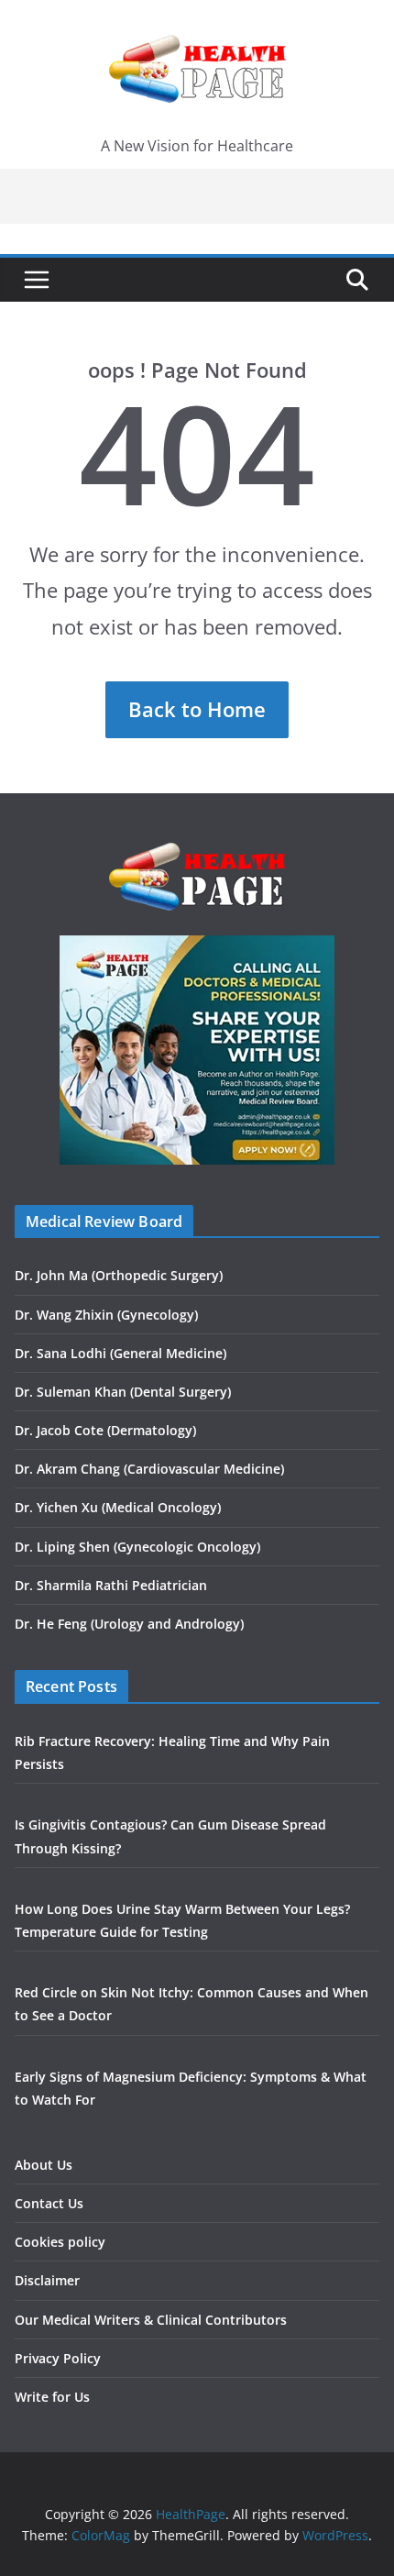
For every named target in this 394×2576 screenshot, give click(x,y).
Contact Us (49, 2203)
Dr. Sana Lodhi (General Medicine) (120, 1353)
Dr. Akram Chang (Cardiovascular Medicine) (149, 1469)
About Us (44, 2165)
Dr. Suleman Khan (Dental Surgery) (123, 1392)
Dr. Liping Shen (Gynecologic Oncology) (137, 1547)
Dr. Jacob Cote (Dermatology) (105, 1430)
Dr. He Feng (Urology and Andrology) (129, 1624)
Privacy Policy (58, 2358)
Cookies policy (60, 2242)
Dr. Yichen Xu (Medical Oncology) (118, 1507)
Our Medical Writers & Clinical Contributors (151, 2320)
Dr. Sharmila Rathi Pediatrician (111, 1585)
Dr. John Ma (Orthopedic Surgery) (119, 1275)
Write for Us (52, 2397)
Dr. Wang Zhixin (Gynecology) (106, 1315)
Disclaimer (47, 2280)
